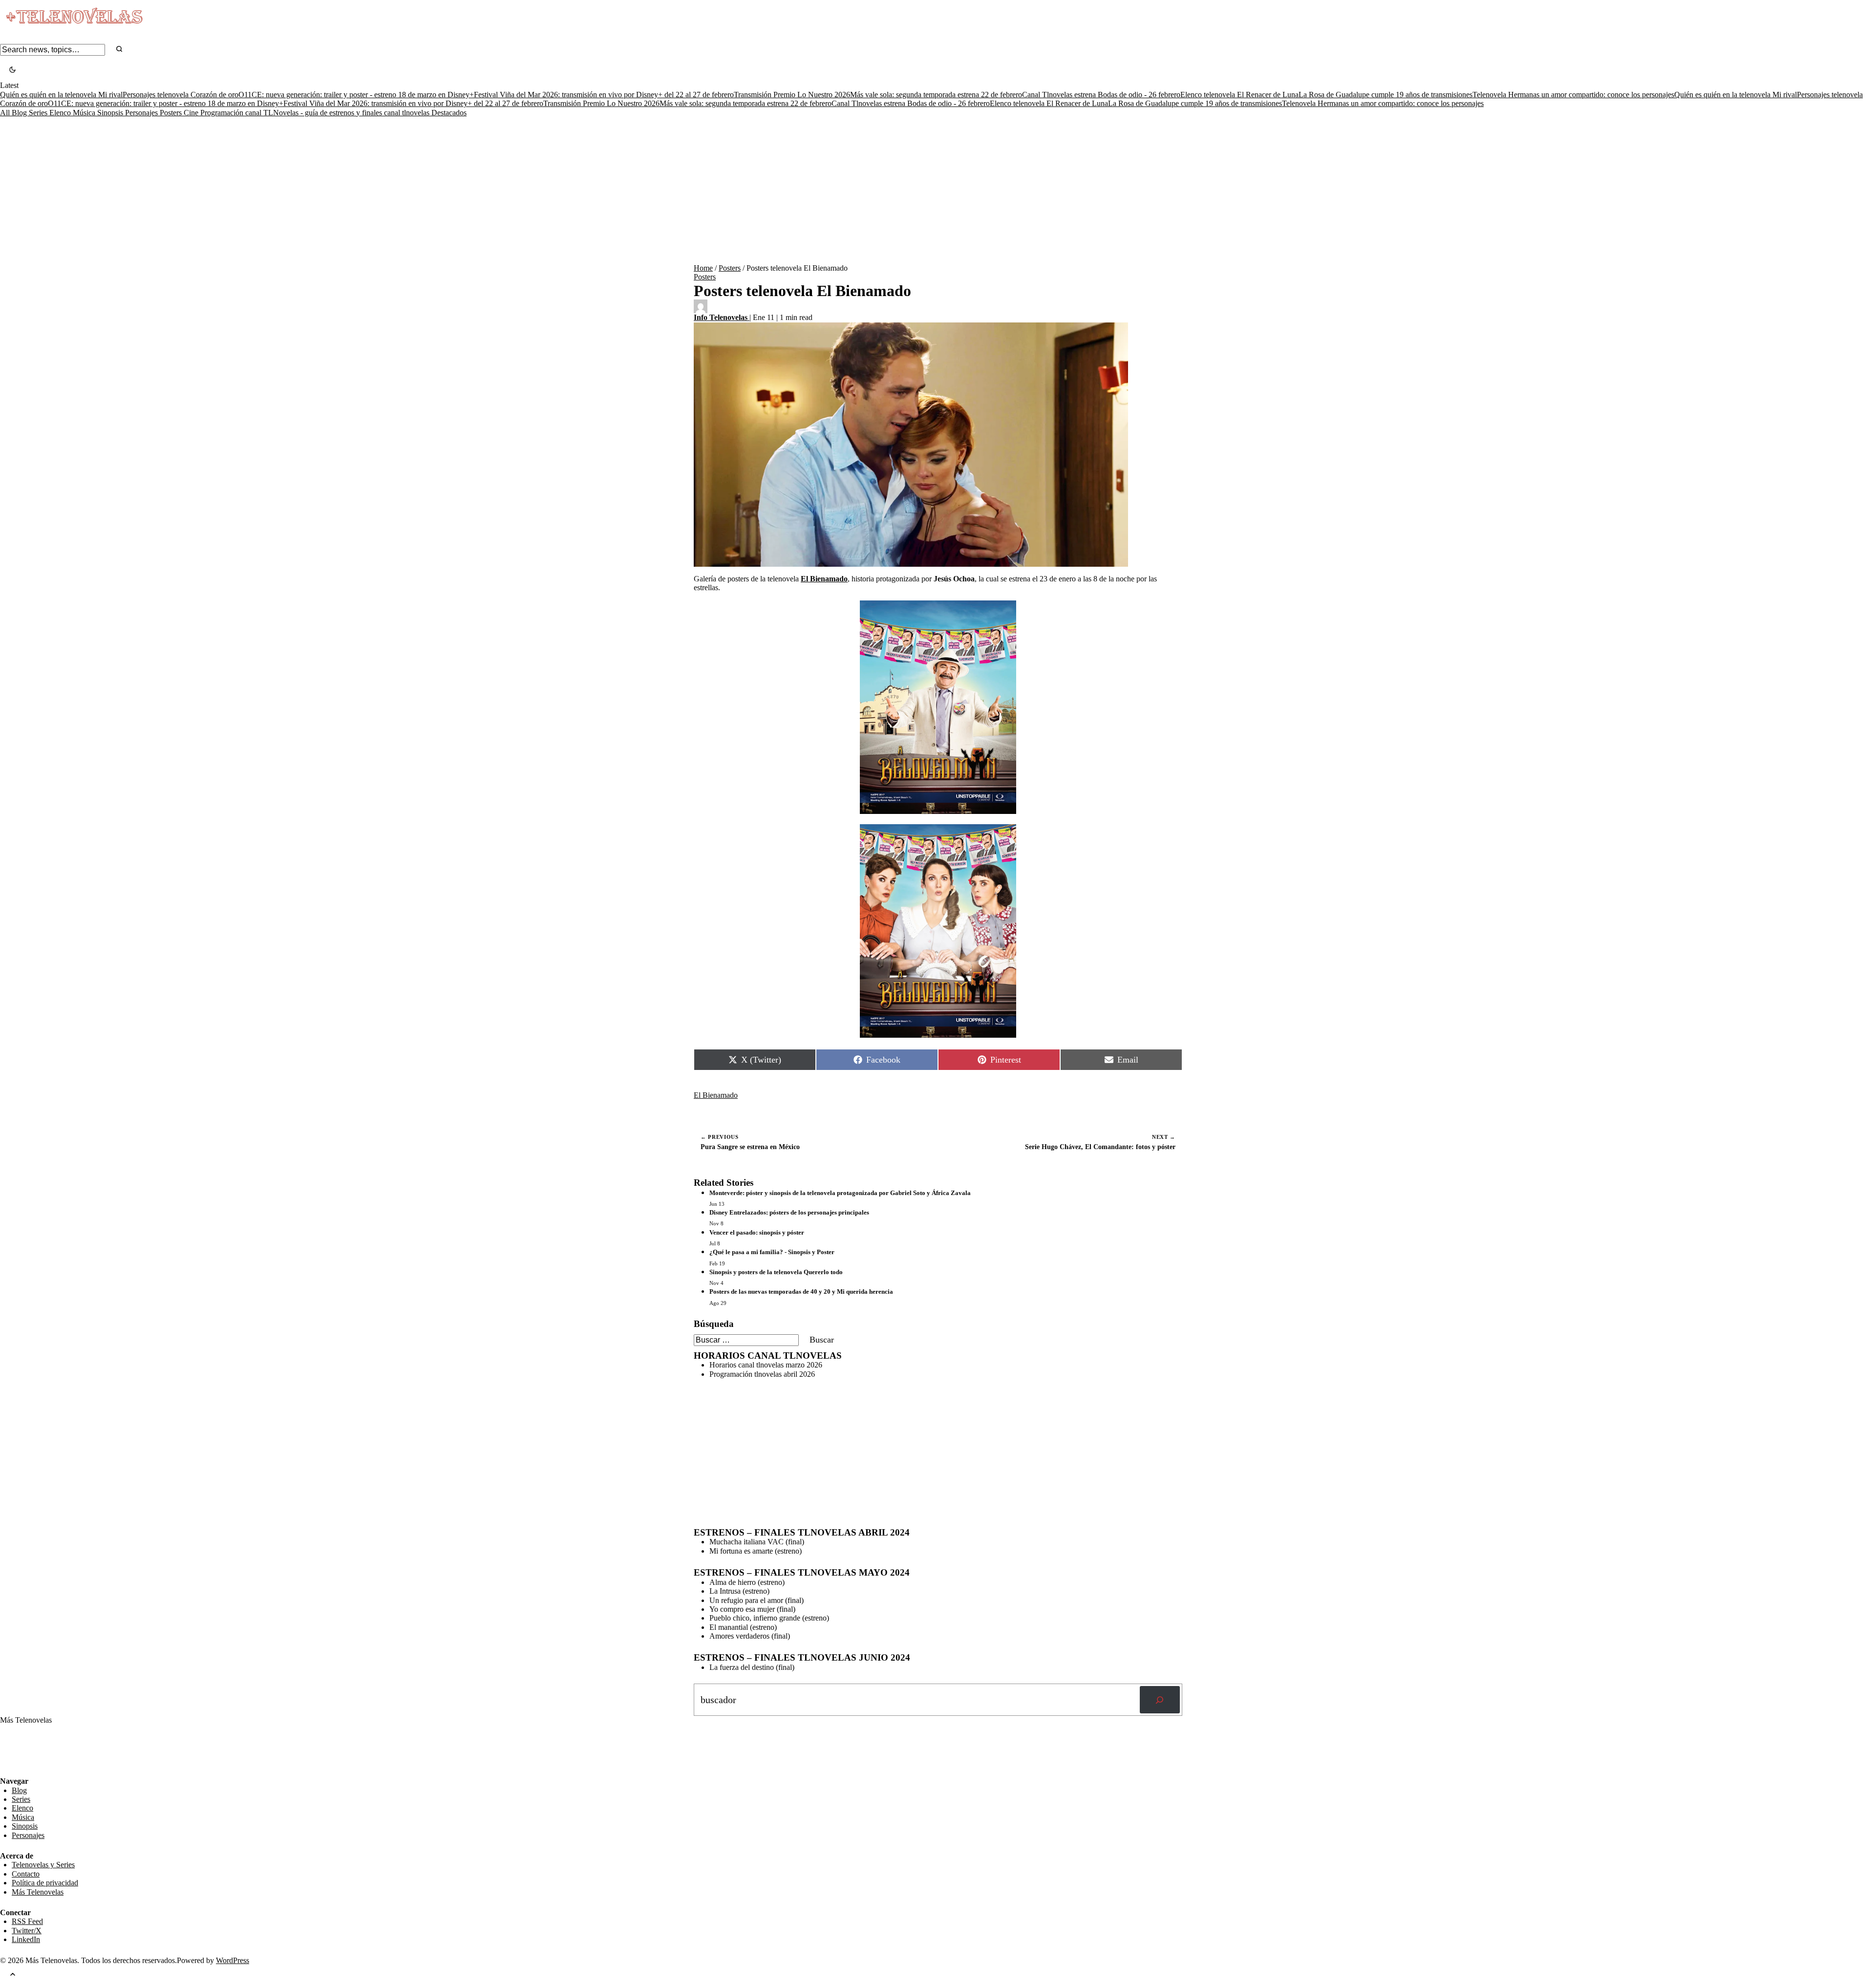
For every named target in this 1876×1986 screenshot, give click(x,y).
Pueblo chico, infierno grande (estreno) (769, 1618)
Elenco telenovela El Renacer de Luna (1239, 95)
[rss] (7, 1770)
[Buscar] (1160, 1700)
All (6, 113)
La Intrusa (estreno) (739, 1591)
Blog (20, 113)
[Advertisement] (938, 191)
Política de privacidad (45, 1883)
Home (703, 268)
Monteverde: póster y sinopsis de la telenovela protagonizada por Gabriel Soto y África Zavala (840, 1193)
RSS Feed (21, 1750)
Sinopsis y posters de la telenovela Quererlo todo (776, 1272)
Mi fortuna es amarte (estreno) (756, 1551)
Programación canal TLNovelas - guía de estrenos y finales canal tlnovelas (316, 113)
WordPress (233, 1960)
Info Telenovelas (722, 317)
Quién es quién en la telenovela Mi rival (61, 95)
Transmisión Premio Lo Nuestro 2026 (792, 95)
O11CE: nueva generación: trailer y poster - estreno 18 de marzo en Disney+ (356, 95)
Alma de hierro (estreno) (747, 1582)
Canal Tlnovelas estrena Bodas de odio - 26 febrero (1101, 95)
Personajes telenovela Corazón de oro (181, 95)
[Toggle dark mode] (12, 71)
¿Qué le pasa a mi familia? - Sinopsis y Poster (772, 1252)
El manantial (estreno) (743, 1627)
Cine (192, 113)
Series (39, 113)
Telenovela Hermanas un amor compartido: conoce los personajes (1573, 95)
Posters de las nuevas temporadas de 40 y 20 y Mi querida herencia (801, 1292)
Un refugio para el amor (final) (757, 1600)
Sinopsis (111, 113)
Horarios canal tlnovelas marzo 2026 (766, 1365)
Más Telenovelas (38, 1892)
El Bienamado (716, 1095)
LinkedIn (26, 1939)
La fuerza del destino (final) (752, 1667)
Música (85, 113)
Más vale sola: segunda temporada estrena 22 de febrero (936, 95)
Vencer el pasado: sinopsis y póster (757, 1232)
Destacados (449, 113)
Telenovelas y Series (43, 1865)
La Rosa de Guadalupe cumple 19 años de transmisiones (1386, 95)
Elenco (61, 113)
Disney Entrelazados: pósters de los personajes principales (789, 1212)
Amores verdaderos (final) (750, 1636)
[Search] (119, 50)
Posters (172, 113)
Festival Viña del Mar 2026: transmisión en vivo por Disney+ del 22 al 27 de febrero (604, 95)
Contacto (26, 1874)
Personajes (142, 113)
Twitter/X (27, 1931)
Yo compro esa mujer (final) (752, 1609)
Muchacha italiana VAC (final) (757, 1542)
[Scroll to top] (13, 1975)
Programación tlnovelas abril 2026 (762, 1374)
